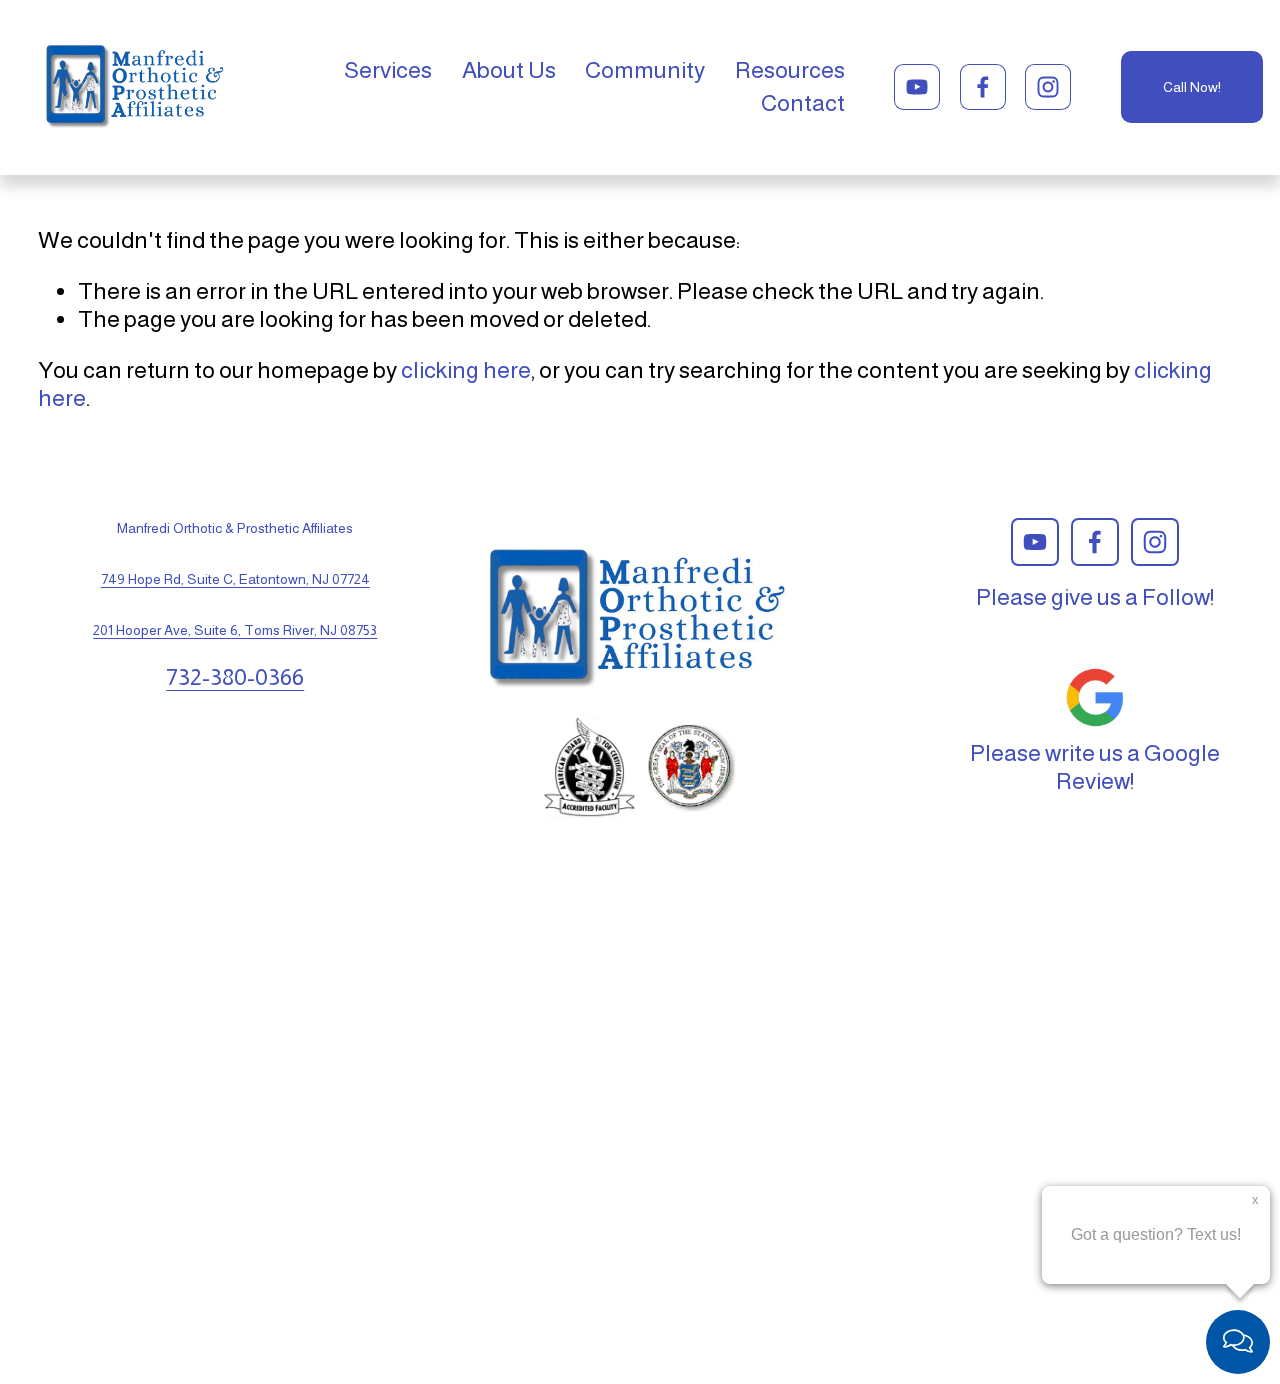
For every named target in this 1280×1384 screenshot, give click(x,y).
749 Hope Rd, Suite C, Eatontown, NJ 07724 (235, 579)
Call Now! (1192, 87)
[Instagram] (1048, 87)
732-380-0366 (235, 677)
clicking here (466, 370)
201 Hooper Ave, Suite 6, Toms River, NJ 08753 (235, 630)
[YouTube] (917, 87)
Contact (803, 103)
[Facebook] (983, 87)
